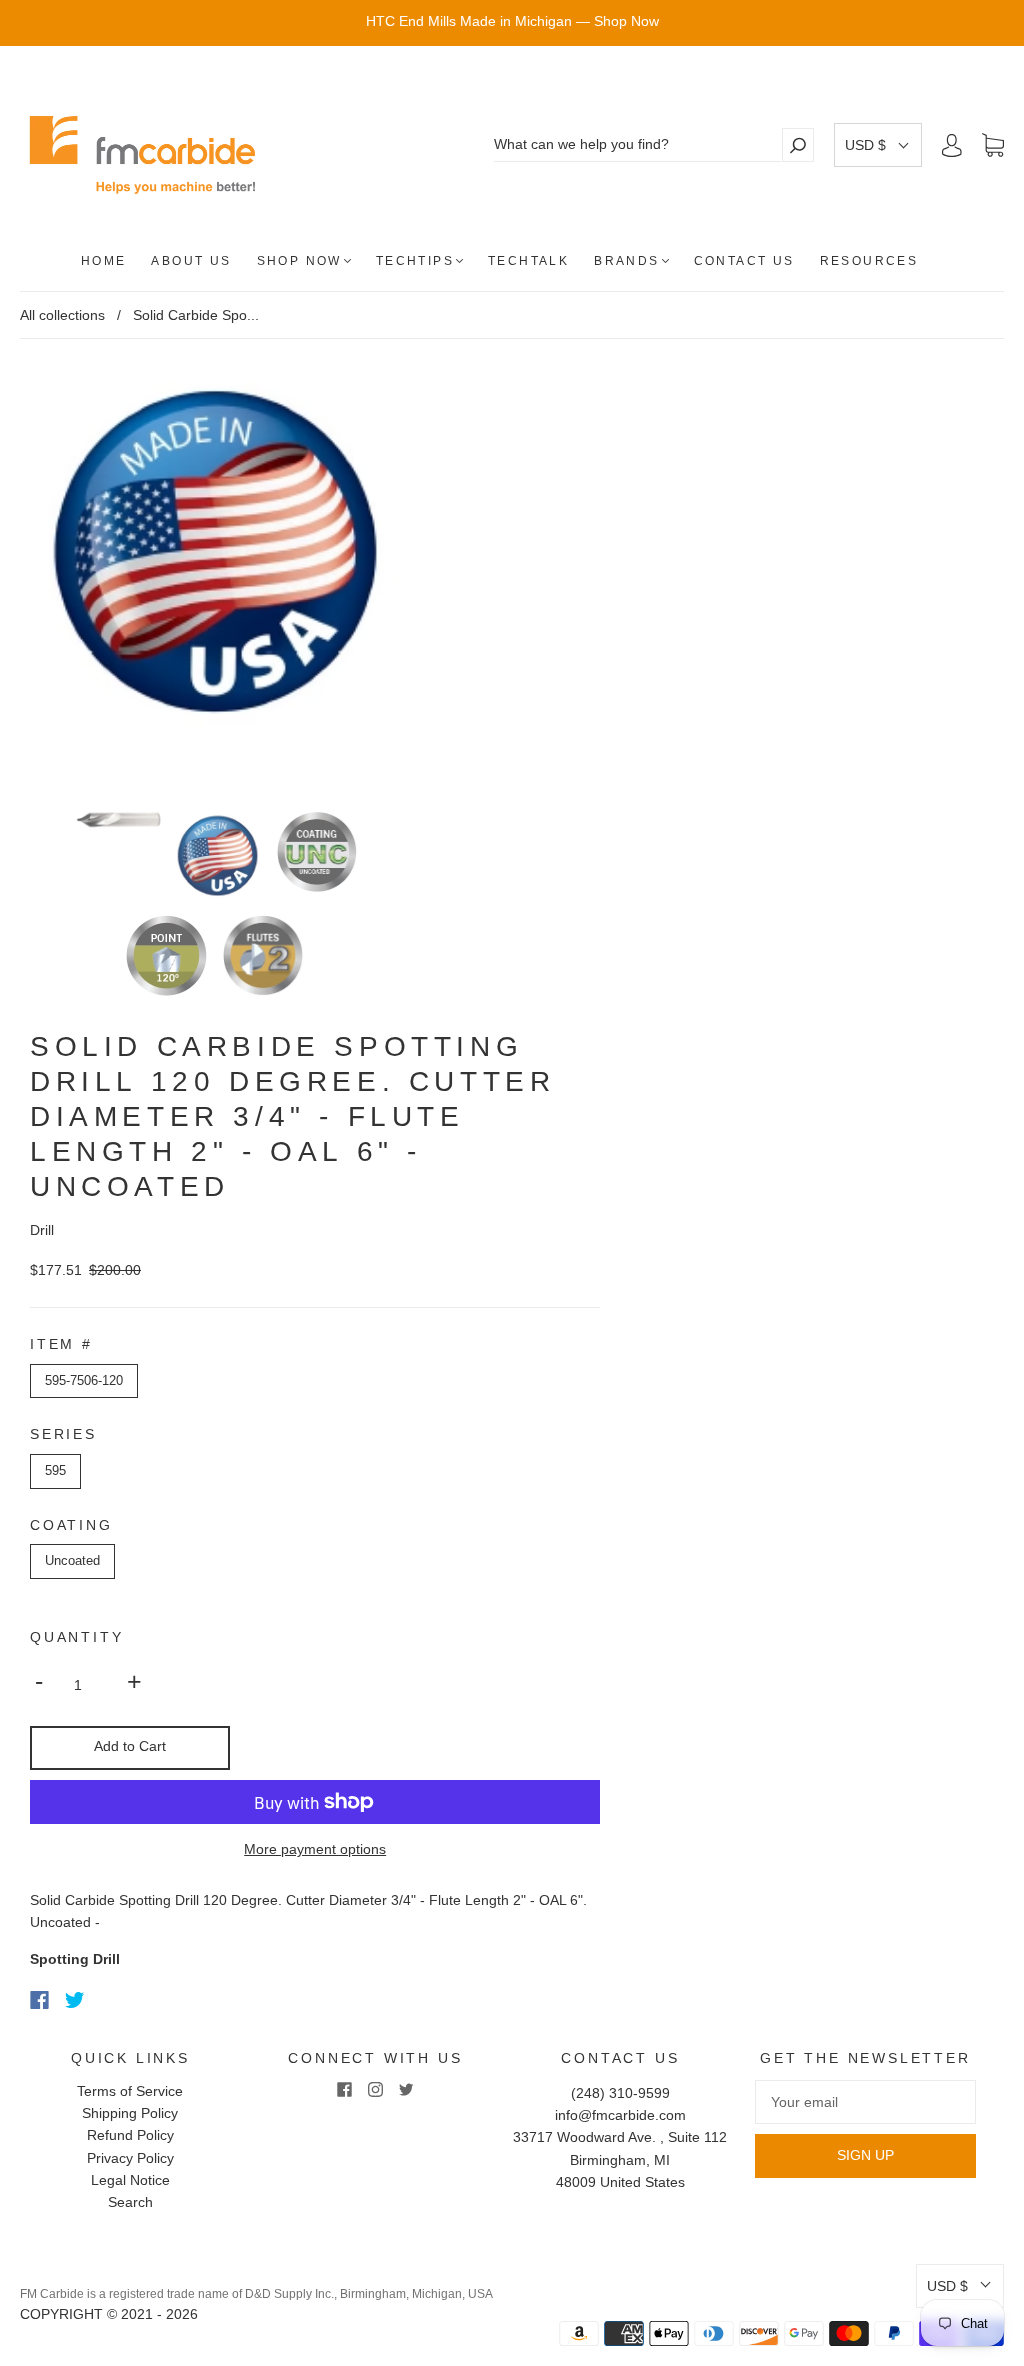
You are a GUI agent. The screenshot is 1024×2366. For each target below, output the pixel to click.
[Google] (116, 2000)
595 (55, 1470)
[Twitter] (75, 2000)
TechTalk (528, 261)
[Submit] (798, 144)
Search (130, 2202)
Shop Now (299, 261)
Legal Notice (130, 2180)
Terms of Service (130, 2091)
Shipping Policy (130, 2113)
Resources (869, 261)
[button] (878, 145)
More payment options (315, 1849)
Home (104, 261)
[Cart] (993, 146)
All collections (62, 315)
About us (191, 261)
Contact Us (744, 261)
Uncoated (72, 1560)
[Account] (952, 145)
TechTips (415, 261)
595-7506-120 (84, 1380)
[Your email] (865, 2102)
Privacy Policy (130, 2158)
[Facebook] (39, 2000)
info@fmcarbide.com (620, 2115)
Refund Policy (130, 2135)
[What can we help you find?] (637, 144)
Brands (626, 261)
